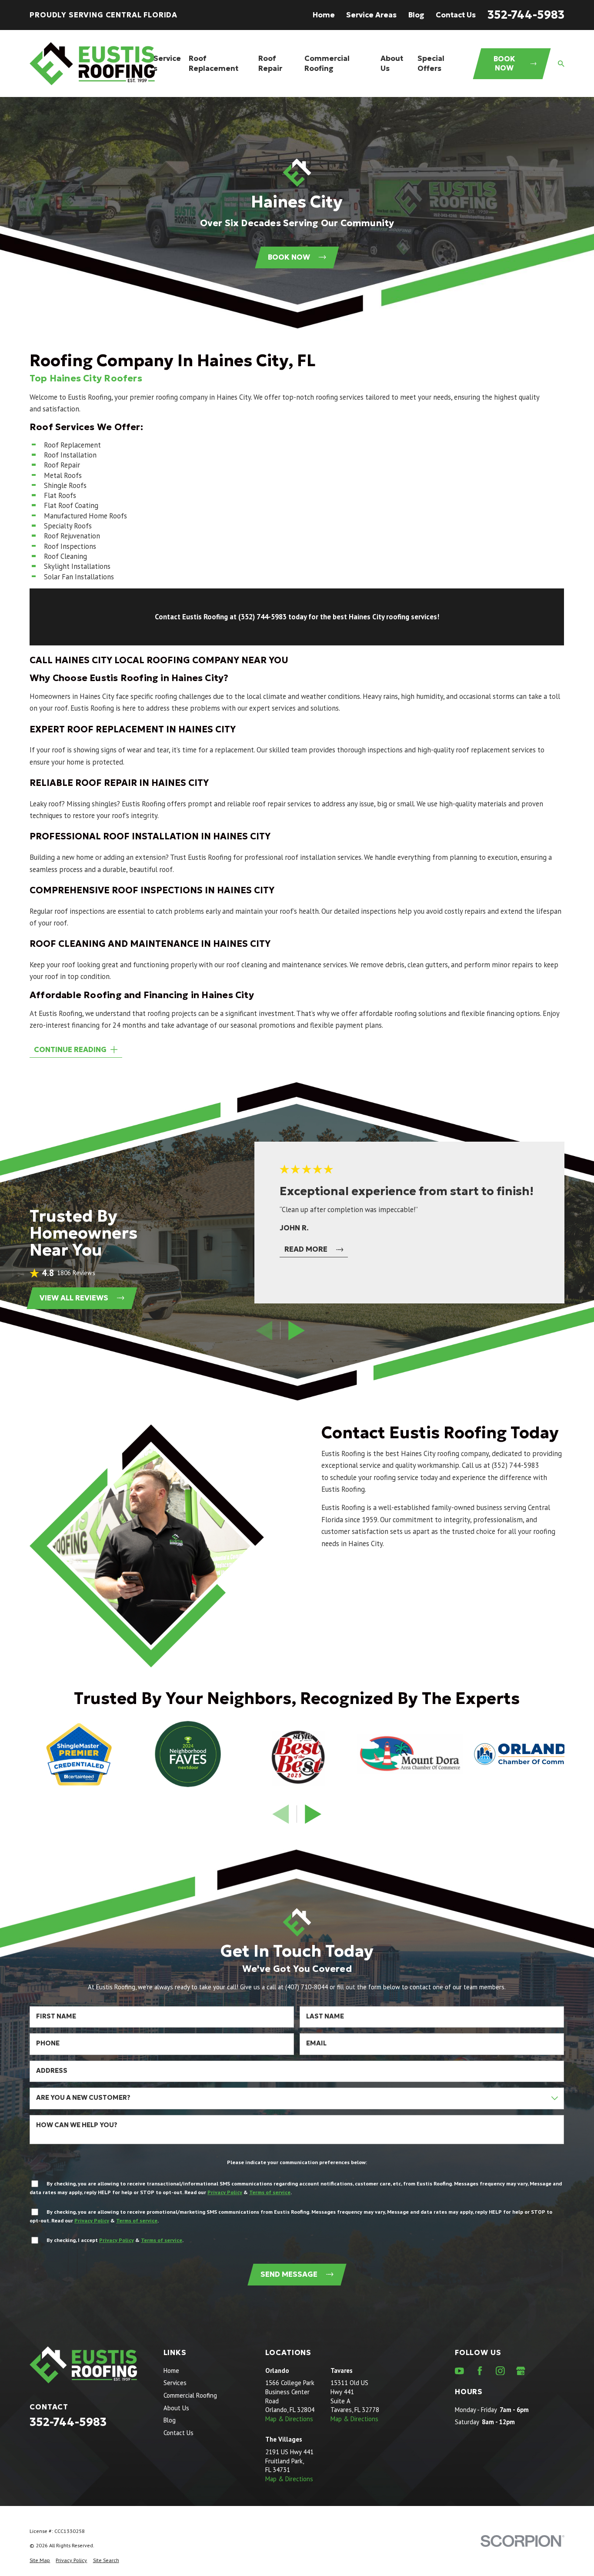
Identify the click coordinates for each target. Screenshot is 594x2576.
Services (175, 2383)
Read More (306, 1249)
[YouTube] (459, 2371)
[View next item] (297, 1330)
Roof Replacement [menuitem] (214, 63)
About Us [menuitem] (392, 63)
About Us (176, 2408)
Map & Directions (289, 2419)
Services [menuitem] (167, 63)
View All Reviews (74, 1298)
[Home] (92, 64)
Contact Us (456, 15)
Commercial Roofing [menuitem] (327, 63)
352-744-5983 (526, 15)
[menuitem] (40, 2560)
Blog (416, 15)
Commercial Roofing (190, 2395)
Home (324, 15)
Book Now (504, 64)
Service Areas (371, 15)
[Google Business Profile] (521, 2371)
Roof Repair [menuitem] (270, 63)
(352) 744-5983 (516, 1465)
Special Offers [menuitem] (431, 63)
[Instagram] (500, 2371)
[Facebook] (480, 2371)
